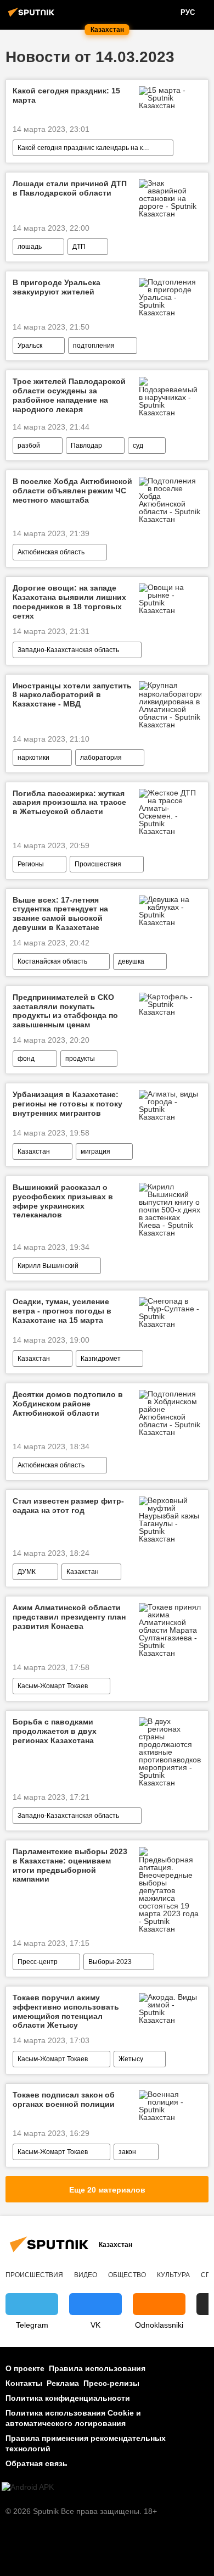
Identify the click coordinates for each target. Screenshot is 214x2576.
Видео (86, 2275)
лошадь (30, 247)
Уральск (30, 346)
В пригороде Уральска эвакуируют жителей (57, 287)
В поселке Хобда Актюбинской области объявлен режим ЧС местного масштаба (72, 491)
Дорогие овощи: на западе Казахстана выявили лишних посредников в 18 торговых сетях (69, 602)
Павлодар (86, 446)
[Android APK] (28, 2487)
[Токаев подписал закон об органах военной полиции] (170, 2106)
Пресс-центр (38, 1962)
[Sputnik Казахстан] (33, 16)
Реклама (63, 2383)
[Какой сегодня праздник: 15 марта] (170, 98)
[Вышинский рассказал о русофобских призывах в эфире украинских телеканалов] (170, 1210)
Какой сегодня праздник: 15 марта (66, 95)
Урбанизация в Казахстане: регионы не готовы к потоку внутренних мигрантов (67, 1104)
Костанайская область (52, 961)
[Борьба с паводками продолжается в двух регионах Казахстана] (170, 1752)
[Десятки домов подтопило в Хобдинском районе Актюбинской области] (170, 1413)
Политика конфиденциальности (68, 2398)
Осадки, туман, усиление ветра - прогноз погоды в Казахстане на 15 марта (62, 1311)
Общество (127, 2275)
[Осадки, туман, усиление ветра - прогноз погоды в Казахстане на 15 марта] (170, 1312)
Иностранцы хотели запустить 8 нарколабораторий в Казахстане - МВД (72, 695)
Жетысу (131, 2059)
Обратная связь (36, 2463)
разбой (29, 446)
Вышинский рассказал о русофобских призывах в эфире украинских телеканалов (63, 1201)
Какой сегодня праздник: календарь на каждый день (95, 148)
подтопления (94, 346)
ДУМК (27, 1572)
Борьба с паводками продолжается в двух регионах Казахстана (55, 1731)
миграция (95, 1151)
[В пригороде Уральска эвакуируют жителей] (170, 297)
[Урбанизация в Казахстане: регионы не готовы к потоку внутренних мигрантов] (170, 1105)
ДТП (79, 247)
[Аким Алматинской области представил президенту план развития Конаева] (170, 1630)
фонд (26, 1059)
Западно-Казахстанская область (68, 650)
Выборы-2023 (110, 1962)
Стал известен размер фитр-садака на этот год (68, 1506)
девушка (131, 961)
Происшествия (98, 864)
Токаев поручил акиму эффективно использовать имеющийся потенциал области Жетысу (66, 2011)
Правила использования (97, 2368)
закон (127, 2152)
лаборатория (101, 758)
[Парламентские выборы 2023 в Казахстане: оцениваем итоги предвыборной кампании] (170, 1890)
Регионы (31, 864)
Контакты (24, 2383)
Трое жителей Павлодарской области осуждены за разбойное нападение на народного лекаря (69, 395)
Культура (173, 2275)
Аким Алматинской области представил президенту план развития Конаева (69, 1617)
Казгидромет (101, 1359)
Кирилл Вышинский (48, 1266)
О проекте (25, 2368)
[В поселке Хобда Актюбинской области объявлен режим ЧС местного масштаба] (170, 500)
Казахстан (34, 1151)
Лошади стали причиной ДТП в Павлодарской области (70, 188)
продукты (80, 1059)
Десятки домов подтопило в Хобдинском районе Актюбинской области (68, 1404)
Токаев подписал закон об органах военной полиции (64, 2099)
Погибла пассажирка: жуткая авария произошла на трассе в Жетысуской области (69, 803)
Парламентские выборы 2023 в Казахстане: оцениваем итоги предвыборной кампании (70, 1865)
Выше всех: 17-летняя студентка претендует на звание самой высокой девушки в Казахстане (60, 914)
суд (138, 446)
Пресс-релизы (111, 2383)
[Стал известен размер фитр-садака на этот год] (170, 1520)
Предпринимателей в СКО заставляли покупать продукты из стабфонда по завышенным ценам (65, 1011)
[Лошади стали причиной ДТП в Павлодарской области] (170, 198)
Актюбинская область (51, 552)
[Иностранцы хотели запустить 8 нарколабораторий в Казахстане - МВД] (170, 705)
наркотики (33, 758)
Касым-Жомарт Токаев (53, 1686)
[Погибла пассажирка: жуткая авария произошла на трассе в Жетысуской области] (170, 812)
